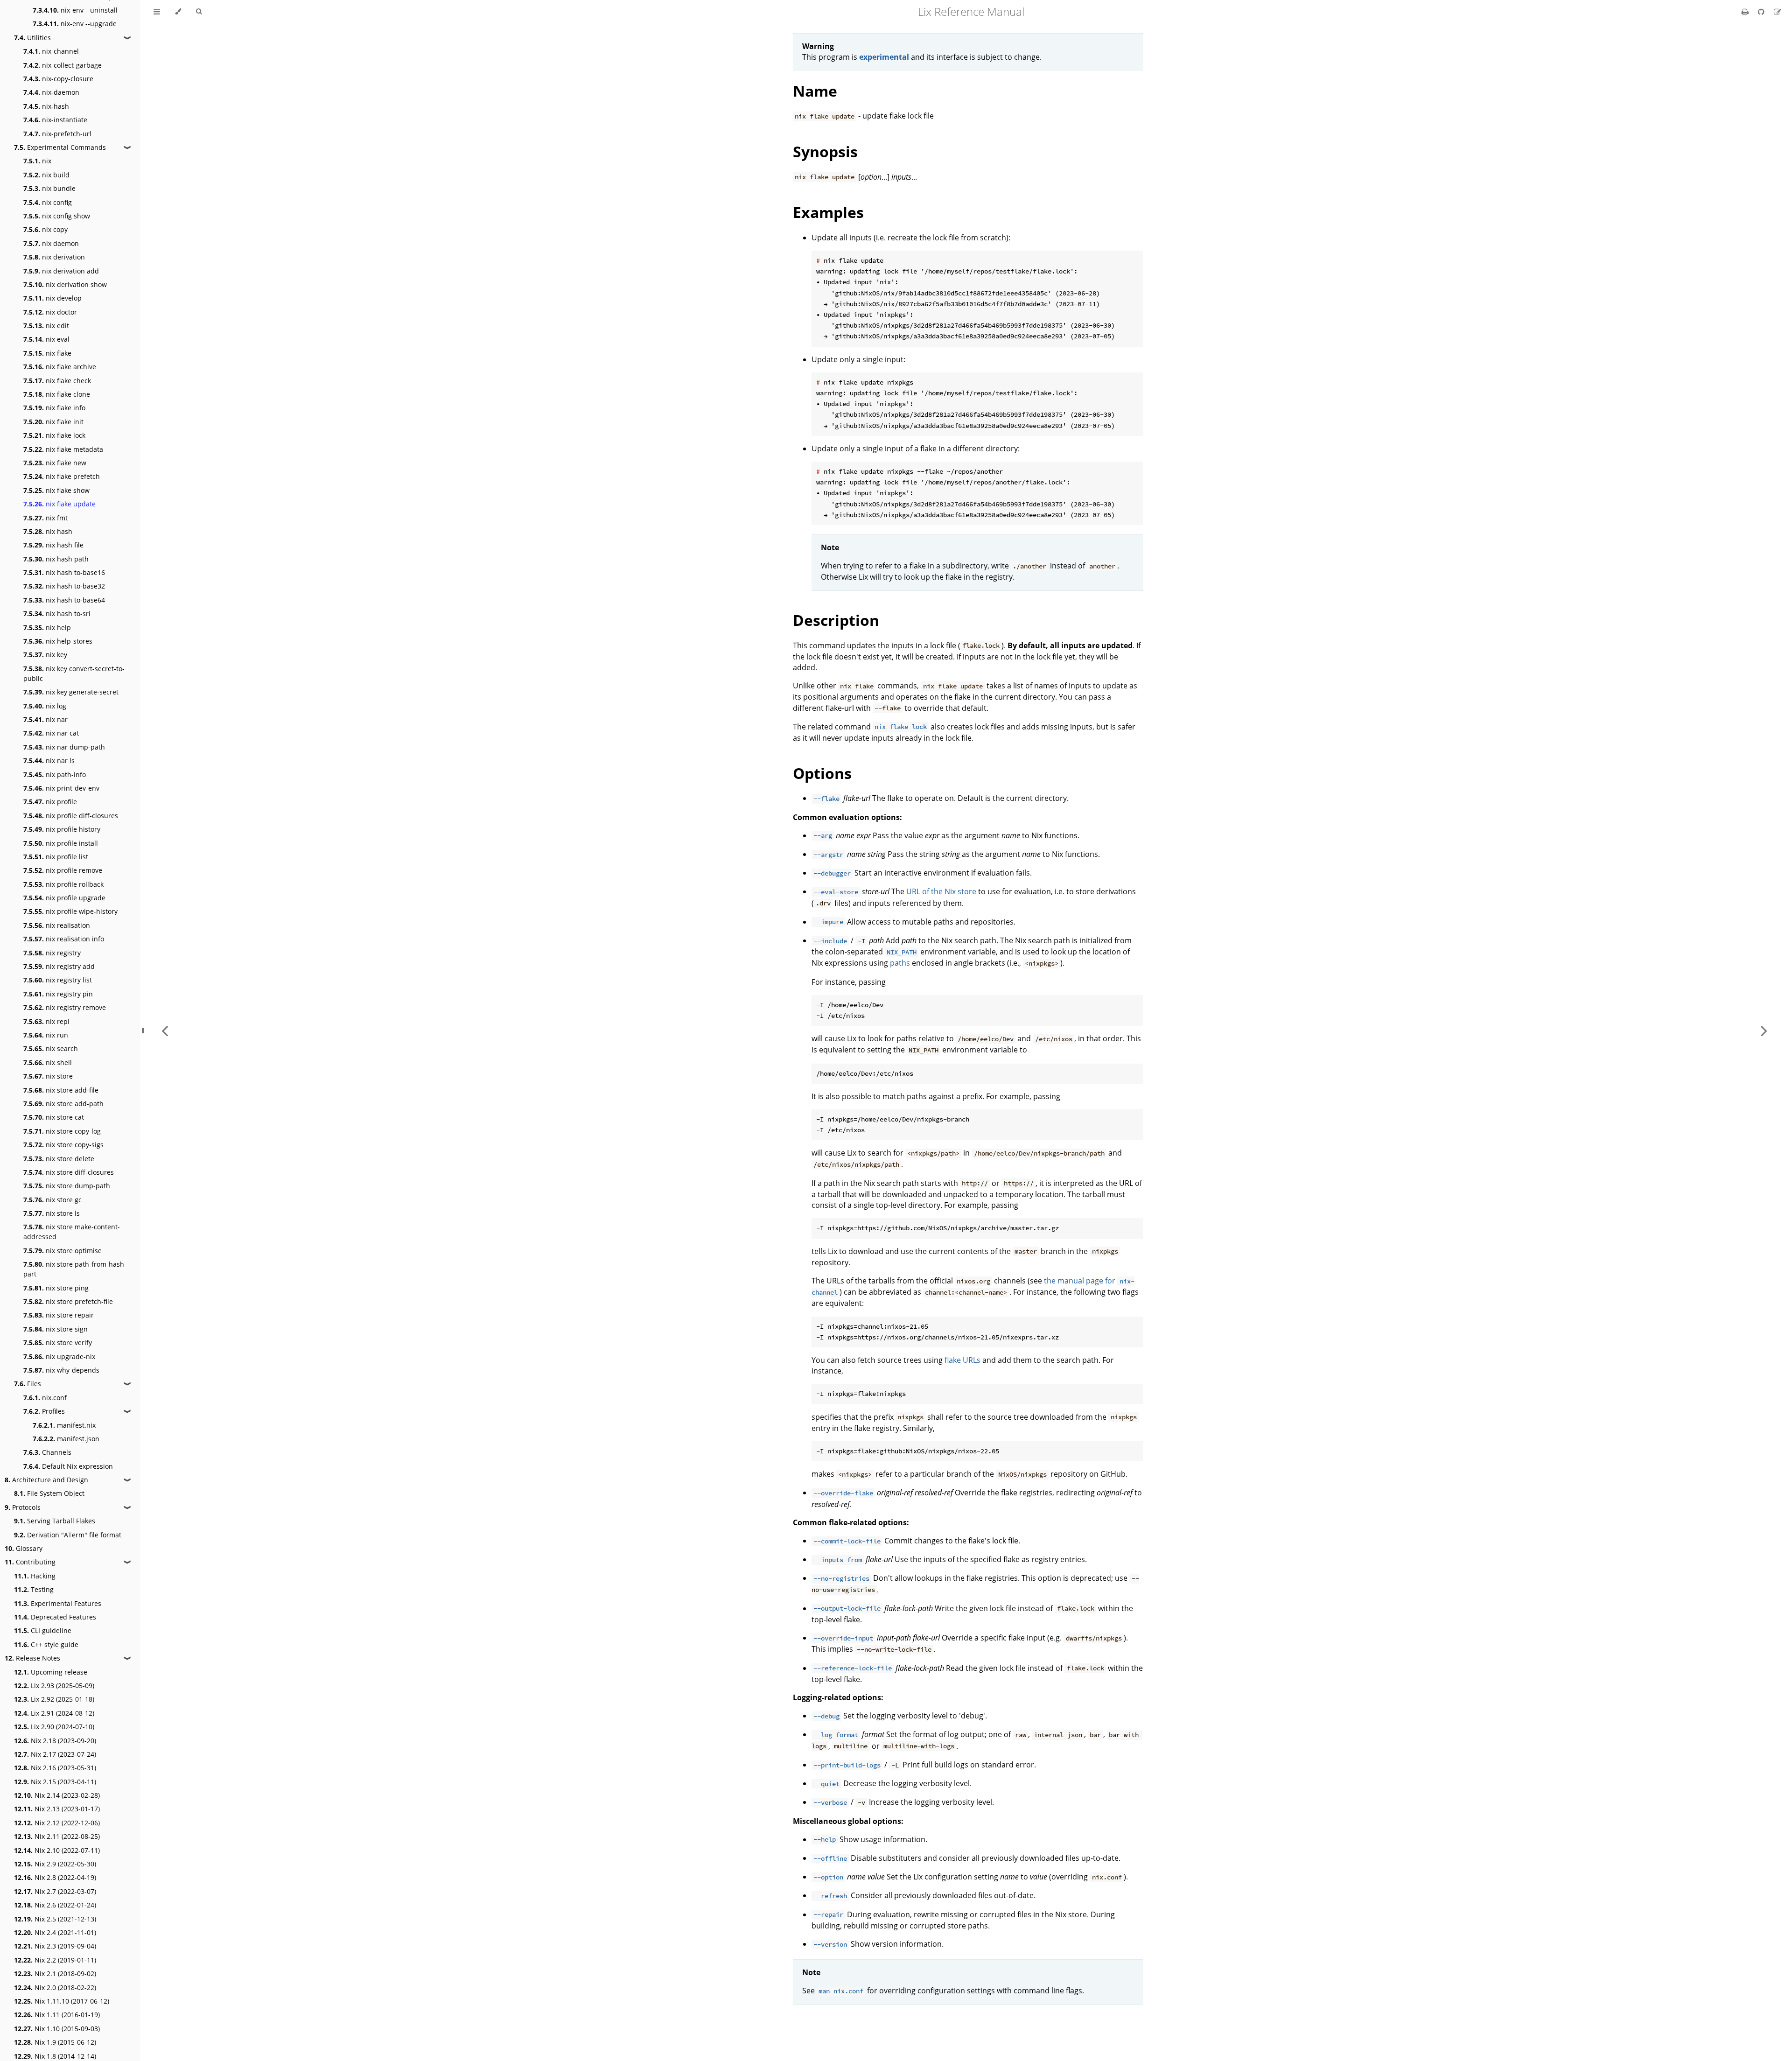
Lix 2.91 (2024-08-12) (54, 1713)
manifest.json (66, 1439)
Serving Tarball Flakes (55, 1521)
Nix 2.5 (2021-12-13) (55, 1919)
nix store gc (52, 1200)
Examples (828, 212)
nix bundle (49, 188)
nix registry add (59, 966)
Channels (47, 1452)
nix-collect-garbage (63, 65)
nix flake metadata (63, 449)
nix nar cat (51, 733)
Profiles (44, 1411)
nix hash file (53, 545)
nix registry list (58, 980)
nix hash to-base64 (64, 600)
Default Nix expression (68, 1466)
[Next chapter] (1764, 1030)
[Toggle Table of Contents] (157, 12)
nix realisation (57, 925)
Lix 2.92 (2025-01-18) (54, 1699)
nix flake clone (57, 394)
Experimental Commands (60, 147)
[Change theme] (178, 12)
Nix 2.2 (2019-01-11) (55, 1960)
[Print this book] (1746, 12)
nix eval (46, 339)
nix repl (46, 1021)
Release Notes (32, 1658)
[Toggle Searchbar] (199, 12)
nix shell (48, 1062)
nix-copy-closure (58, 79)
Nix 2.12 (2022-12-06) (57, 1823)
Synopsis (825, 151)
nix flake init (53, 422)
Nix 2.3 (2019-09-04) (55, 1946)
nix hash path (56, 559)
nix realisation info (64, 939)
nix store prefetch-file (68, 1301)
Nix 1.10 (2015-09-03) (57, 2029)
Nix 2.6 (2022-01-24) (55, 1905)
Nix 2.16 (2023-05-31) (55, 1768)
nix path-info (55, 775)
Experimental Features (58, 1603)
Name (815, 91)
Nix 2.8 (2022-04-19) (55, 1877)
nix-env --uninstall (75, 10)
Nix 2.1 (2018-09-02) (55, 1973)
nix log (45, 706)
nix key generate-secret (71, 692)
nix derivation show (65, 284)
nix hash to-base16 (64, 572)
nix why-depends (61, 1370)
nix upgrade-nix (59, 1356)
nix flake (47, 353)
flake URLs (962, 1360)
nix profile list (56, 857)
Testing (34, 1589)
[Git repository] (1762, 12)
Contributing (30, 1562)
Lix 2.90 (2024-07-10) (54, 1727)
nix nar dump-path (64, 747)
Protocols (23, 1507)
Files (28, 1384)
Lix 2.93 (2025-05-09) (54, 1686)
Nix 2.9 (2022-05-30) (55, 1864)
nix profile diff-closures (71, 816)
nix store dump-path (67, 1186)
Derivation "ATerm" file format (68, 1535)
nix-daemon (51, 92)
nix (37, 161)
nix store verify (58, 1342)
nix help (47, 627)
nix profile (50, 802)
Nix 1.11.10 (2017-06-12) (62, 2001)
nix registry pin (58, 994)
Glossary (24, 1548)
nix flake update (59, 504)
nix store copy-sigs (63, 1145)
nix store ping (56, 1288)
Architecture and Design (46, 1480)
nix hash (48, 531)
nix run (46, 1035)
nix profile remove (63, 870)
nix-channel (51, 51)
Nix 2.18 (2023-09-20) (55, 1741)
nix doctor (50, 312)
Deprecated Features (55, 1617)
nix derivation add (61, 271)
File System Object (49, 1493)
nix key (45, 655)
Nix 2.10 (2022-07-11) (57, 1850)
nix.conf (45, 1398)
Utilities (32, 38)
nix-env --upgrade (75, 24)
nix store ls (52, 1213)
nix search (51, 1048)
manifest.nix (64, 1425)
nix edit (46, 326)
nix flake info (54, 408)
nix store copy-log (62, 1131)
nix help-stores (58, 641)
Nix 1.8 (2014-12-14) (55, 2056)
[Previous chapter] (165, 1030)
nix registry (52, 953)
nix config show (57, 216)
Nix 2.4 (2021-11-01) (55, 1932)
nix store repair (59, 1315)
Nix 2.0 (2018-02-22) (55, 1987)
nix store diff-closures (69, 1172)
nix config (48, 202)
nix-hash (46, 106)
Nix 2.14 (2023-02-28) (57, 1795)
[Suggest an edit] (1778, 12)
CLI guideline (43, 1630)
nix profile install (61, 843)
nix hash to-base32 (64, 586)
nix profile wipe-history (70, 911)
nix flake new (55, 463)
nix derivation (54, 257)
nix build (46, 175)
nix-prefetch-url (57, 134)
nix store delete (59, 1159)
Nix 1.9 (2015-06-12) (55, 2042)
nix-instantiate (55, 120)
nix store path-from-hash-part (75, 1269)
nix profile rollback (63, 884)
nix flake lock (54, 435)
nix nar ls (49, 761)
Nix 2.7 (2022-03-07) (55, 1891)
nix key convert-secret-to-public (74, 673)
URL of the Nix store (941, 891)
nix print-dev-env (61, 788)
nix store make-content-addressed (72, 1232)
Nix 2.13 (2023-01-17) (57, 1809)
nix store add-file (61, 1090)
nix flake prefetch (62, 476)
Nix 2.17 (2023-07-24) (55, 1754)
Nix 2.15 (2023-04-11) (55, 1782)
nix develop (52, 298)
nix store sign (56, 1329)
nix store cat (54, 1117)
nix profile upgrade (64, 898)
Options (822, 773)
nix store (48, 1076)
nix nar (45, 719)
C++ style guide (46, 1644)
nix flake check (57, 381)
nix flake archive (60, 367)
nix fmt (45, 518)
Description (836, 620)
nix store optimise (63, 1251)
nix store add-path (63, 1104)
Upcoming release (51, 1672)
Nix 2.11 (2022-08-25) (57, 1836)
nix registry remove (65, 1007)
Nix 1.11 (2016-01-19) (57, 2015)
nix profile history (62, 829)
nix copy (45, 229)
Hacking (35, 1576)
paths (900, 963)
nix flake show (56, 490)
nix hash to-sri (57, 613)
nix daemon (51, 243)
